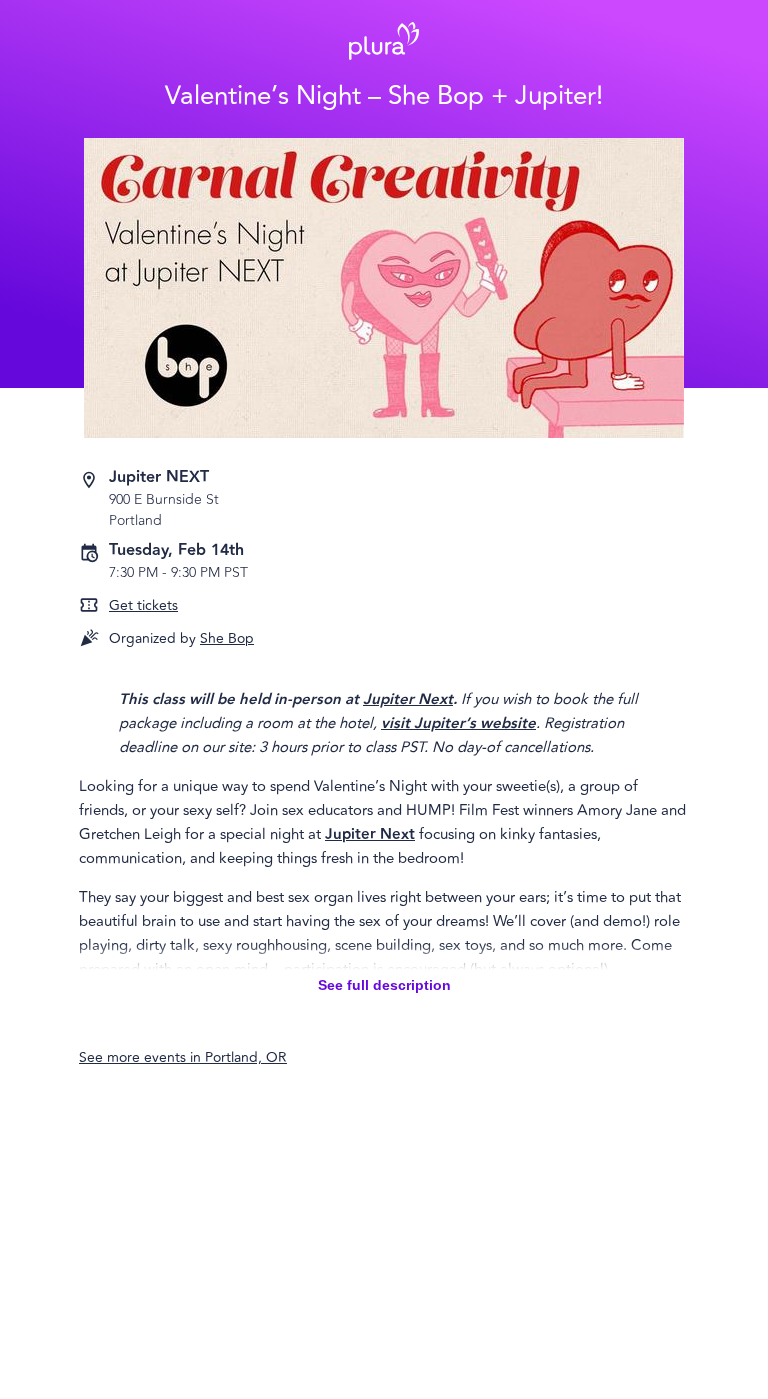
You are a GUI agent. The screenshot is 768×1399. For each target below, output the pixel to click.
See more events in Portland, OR (183, 1057)
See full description (384, 985)
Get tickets (143, 605)
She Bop (227, 638)
